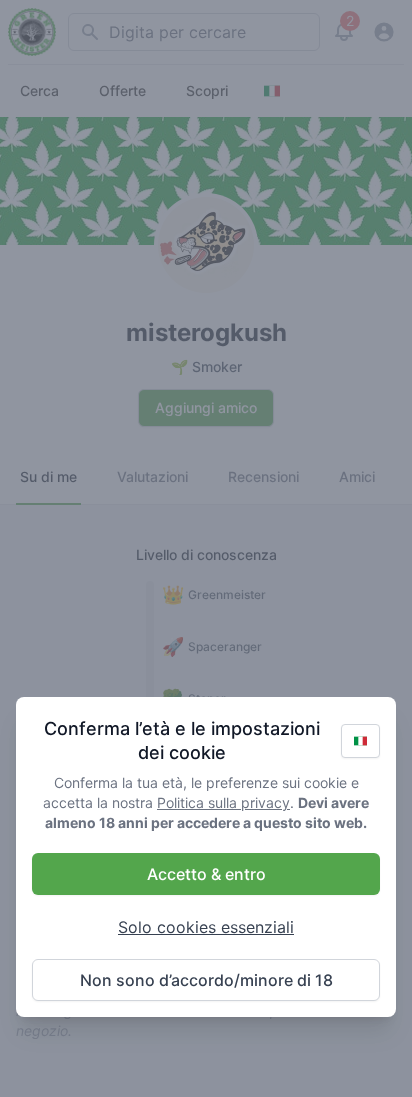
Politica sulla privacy (223, 802)
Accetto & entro (206, 874)
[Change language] (360, 741)
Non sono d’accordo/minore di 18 (206, 980)
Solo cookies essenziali (206, 927)
